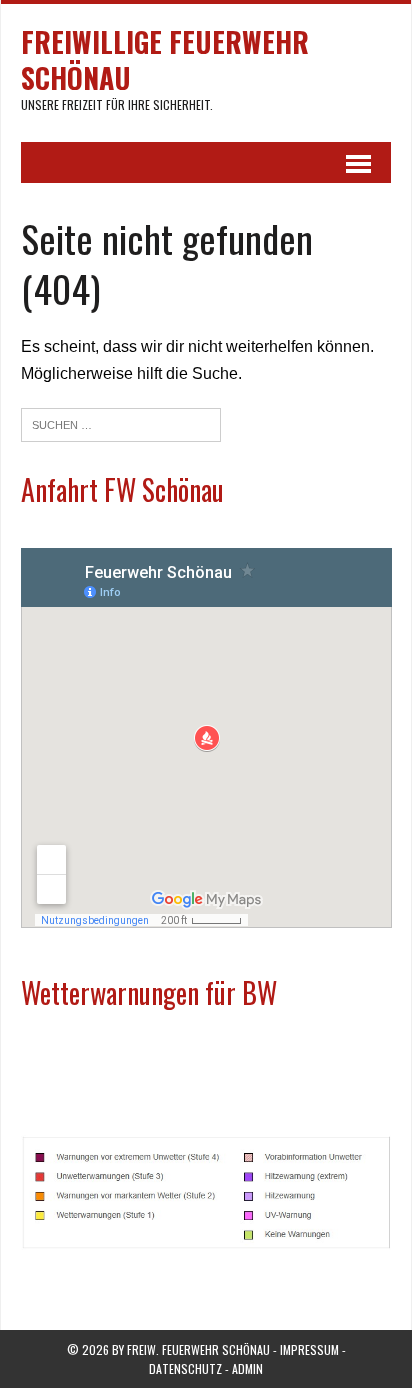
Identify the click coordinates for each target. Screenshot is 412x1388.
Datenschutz (185, 1368)
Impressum (309, 1349)
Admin (247, 1368)
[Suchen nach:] (121, 423)
